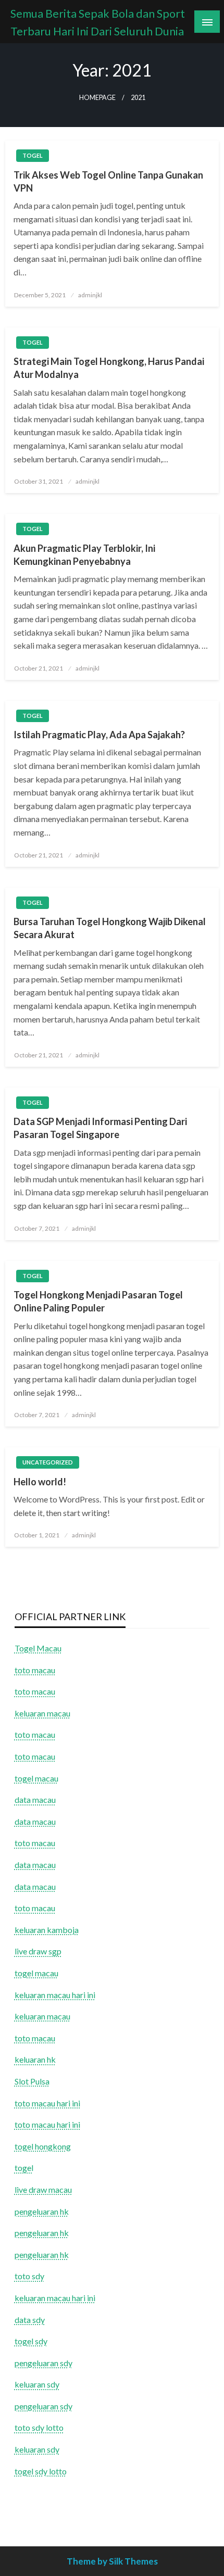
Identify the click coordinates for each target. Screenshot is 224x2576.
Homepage (97, 98)
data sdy (30, 2320)
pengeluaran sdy (43, 2363)
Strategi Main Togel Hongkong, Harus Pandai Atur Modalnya (109, 368)
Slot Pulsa (32, 2081)
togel (33, 155)
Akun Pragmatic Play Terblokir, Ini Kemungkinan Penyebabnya (84, 555)
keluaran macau (42, 2016)
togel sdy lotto (41, 2471)
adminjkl (90, 295)
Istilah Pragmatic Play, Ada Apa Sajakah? (99, 735)
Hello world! (40, 1482)
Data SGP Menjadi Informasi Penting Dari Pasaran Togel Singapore (100, 1128)
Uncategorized (48, 1462)
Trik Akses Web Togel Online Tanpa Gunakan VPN (108, 181)
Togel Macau (38, 1648)
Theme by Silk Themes (112, 2561)
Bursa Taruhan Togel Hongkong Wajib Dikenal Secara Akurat (110, 928)
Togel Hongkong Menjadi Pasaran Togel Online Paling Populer (98, 1301)
